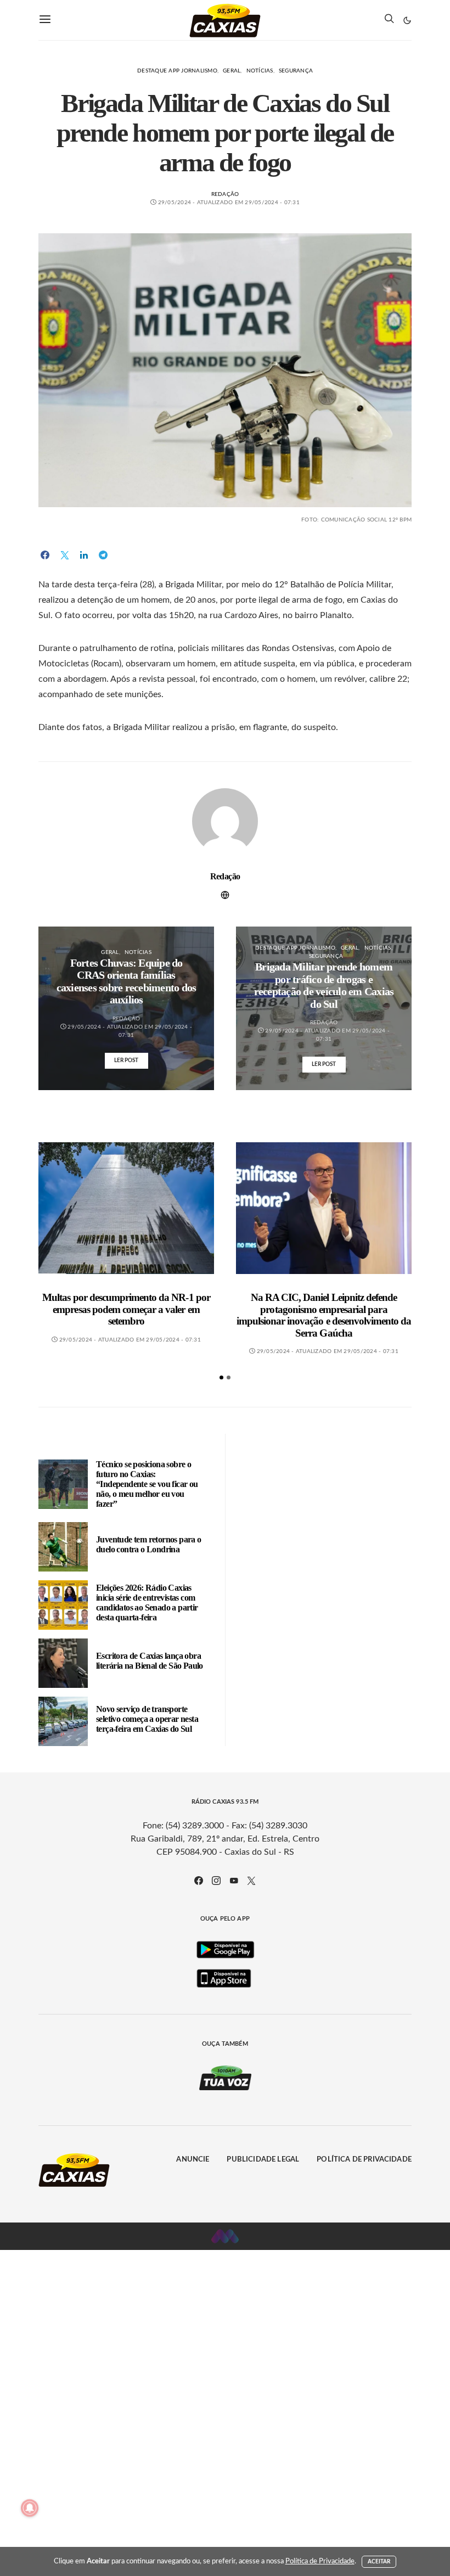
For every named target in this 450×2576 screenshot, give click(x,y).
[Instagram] (216, 1881)
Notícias (260, 71)
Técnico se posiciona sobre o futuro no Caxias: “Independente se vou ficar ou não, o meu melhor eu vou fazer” (147, 1484)
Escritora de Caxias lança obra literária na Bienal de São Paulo (150, 1661)
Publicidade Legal (263, 2160)
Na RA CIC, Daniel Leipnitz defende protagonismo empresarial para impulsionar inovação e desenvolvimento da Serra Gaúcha (324, 1315)
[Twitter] (251, 1881)
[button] (407, 20)
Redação (225, 194)
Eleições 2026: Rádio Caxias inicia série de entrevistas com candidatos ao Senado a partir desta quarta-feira (147, 1603)
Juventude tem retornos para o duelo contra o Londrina (149, 1544)
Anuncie (193, 2160)
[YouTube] (234, 1881)
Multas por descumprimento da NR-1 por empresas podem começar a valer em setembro (126, 1309)
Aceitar (379, 2562)
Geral (232, 71)
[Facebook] (199, 1881)
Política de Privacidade (364, 2160)
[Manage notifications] (30, 2508)
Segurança (296, 71)
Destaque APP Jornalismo (177, 71)
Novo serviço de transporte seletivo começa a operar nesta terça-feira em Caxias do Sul (147, 1719)
